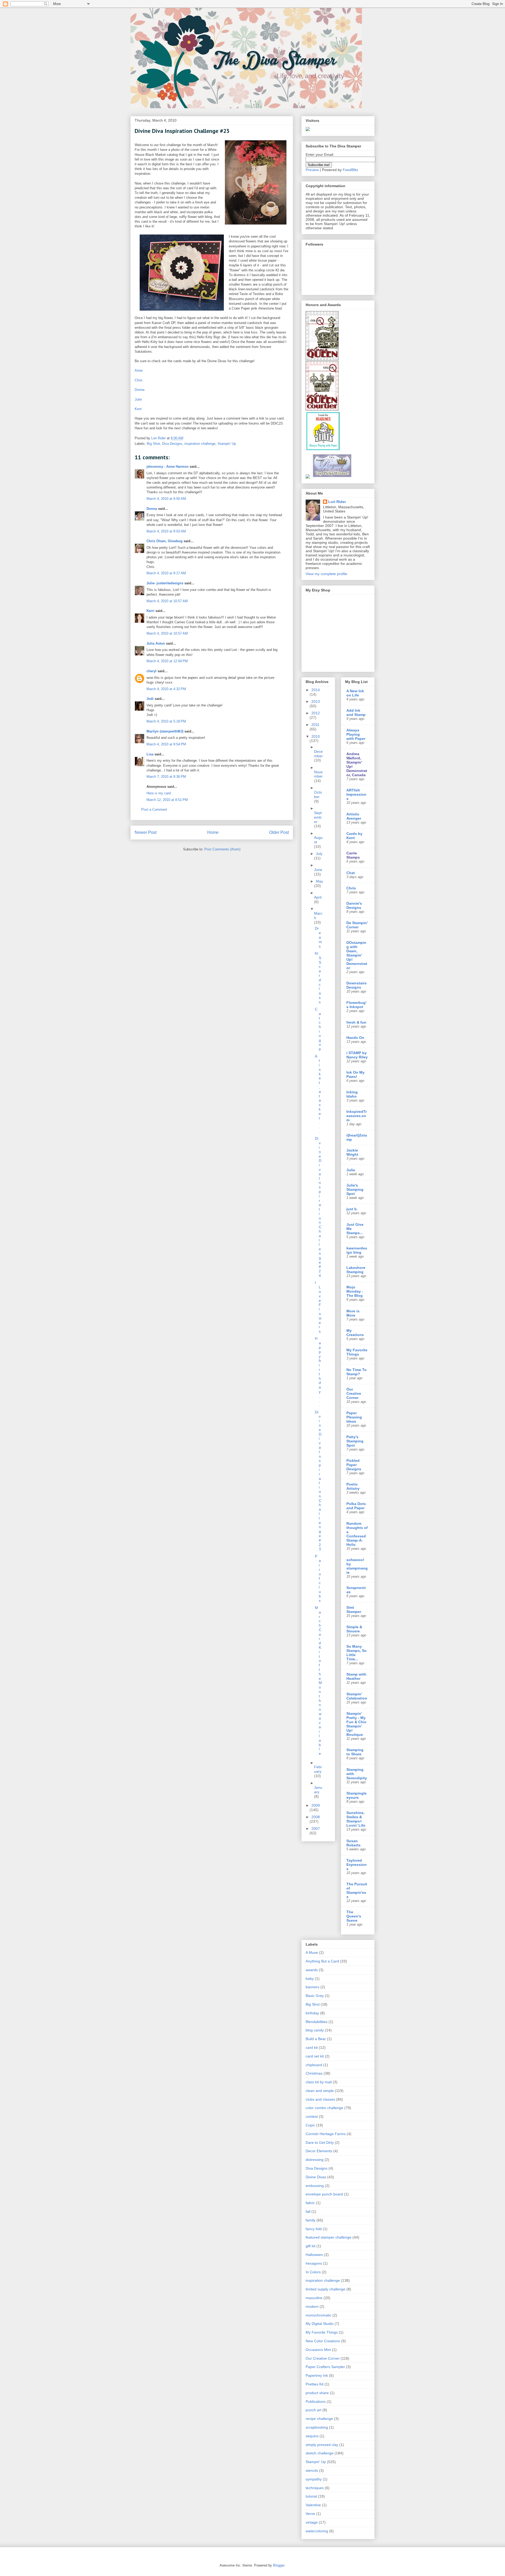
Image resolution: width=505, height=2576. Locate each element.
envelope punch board (324, 2194)
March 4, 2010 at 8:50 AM (166, 499)
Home (213, 832)
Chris (139, 380)
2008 (316, 1817)
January (318, 1790)
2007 (316, 1828)
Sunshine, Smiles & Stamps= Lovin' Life (356, 1819)
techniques (315, 2488)
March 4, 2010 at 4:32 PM (166, 689)
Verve (310, 2514)
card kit (312, 2047)
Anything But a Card (322, 1961)
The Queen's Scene (354, 1916)
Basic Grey (315, 1996)
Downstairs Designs (357, 985)
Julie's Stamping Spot (355, 1189)
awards (312, 1970)
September (318, 817)
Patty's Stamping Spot (355, 1441)
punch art (314, 2410)
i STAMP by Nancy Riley (357, 1055)
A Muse (312, 1952)
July (319, 854)
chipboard (314, 2065)
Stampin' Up (227, 444)
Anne (139, 370)
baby (310, 1979)
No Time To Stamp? (357, 1372)
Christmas (314, 2073)
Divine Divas (316, 2177)
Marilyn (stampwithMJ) (165, 731)
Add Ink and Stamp (356, 712)
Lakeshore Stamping (356, 1270)
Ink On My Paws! (355, 1074)
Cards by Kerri (354, 836)
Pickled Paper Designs (354, 1465)
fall (308, 2211)
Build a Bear (316, 2039)
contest (312, 2116)
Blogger (279, 2565)
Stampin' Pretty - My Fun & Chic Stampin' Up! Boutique (356, 1724)
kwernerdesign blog (357, 1250)
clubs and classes (320, 2099)
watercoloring (317, 2531)
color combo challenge (324, 2108)
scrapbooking (317, 2427)
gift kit (310, 2246)
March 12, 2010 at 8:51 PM (167, 800)
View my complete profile (326, 574)
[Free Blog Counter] (308, 130)
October (318, 794)
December (318, 754)
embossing (315, 2186)
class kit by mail (319, 2082)
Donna (140, 390)
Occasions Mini (318, 2350)
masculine (314, 2298)
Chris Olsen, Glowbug (165, 541)
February (318, 1769)
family (310, 2220)
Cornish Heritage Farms (326, 2134)
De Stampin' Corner (357, 925)
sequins (312, 2436)
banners (312, 1987)
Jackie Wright (352, 1152)
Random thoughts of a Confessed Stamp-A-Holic (357, 1534)
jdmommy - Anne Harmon (168, 467)
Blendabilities (317, 2022)
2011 (315, 725)
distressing (315, 2160)
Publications (316, 2401)
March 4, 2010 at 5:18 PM (166, 721)
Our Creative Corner (354, 1393)
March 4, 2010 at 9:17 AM (166, 573)
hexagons (314, 2263)
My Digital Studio (320, 2324)
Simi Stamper (354, 1610)
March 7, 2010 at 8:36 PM (166, 777)
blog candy (315, 2030)
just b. (352, 1209)
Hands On (355, 1038)
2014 (316, 690)
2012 (316, 713)
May (319, 881)
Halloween (314, 2255)
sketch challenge (320, 2453)
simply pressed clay (322, 2445)
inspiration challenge (200, 444)
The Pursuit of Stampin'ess (357, 1890)
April (318, 897)
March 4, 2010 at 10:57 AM (167, 601)
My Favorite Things (357, 1352)
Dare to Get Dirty (320, 2142)
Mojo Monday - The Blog (355, 1291)
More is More (353, 1313)
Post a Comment (154, 809)
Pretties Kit (315, 2384)
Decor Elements (319, 2151)
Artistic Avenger (354, 816)
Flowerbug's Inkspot (356, 1005)
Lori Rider (337, 502)
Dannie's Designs (354, 905)
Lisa (150, 754)
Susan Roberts (353, 1843)
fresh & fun (356, 1022)
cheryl (151, 671)
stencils (312, 2470)
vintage (312, 2522)
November (318, 774)
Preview (312, 170)
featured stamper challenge (329, 2237)
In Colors (313, 2272)
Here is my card (159, 793)
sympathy (314, 2479)
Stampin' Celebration (357, 1696)
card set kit (315, 2056)
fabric (310, 2203)
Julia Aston (156, 643)
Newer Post (146, 832)
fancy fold (314, 2229)
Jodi (150, 699)
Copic (310, 2125)
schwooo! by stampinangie (357, 1566)
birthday (312, 2013)
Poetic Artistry (353, 1486)
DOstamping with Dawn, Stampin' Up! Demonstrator (357, 955)
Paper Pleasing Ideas (354, 1417)
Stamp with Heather (356, 1676)
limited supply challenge (325, 2289)
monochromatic (319, 2315)
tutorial (311, 2496)
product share (317, 2393)
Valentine (313, 2505)
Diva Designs (172, 444)
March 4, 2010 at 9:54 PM (166, 744)
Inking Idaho (352, 1094)
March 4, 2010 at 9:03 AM (166, 531)
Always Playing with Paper (356, 734)
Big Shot (153, 444)
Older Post (279, 832)
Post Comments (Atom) (222, 849)
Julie (138, 399)
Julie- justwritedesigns (165, 583)
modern (312, 2306)
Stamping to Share (355, 1752)
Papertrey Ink (317, 2375)
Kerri (138, 409)
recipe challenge (319, 2419)
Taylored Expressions (357, 1865)
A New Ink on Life (355, 693)
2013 (316, 701)
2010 (316, 736)
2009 (316, 1805)
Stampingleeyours (357, 1795)
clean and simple (320, 2091)
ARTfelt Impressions (356, 794)
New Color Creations (323, 2341)
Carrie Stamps (353, 855)
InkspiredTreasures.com (357, 1116)
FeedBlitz (350, 170)
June (318, 870)
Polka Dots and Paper (356, 1506)
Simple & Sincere (354, 1629)
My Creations (355, 1333)
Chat (351, 873)
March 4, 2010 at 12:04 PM (167, 661)
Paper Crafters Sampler (325, 2367)
